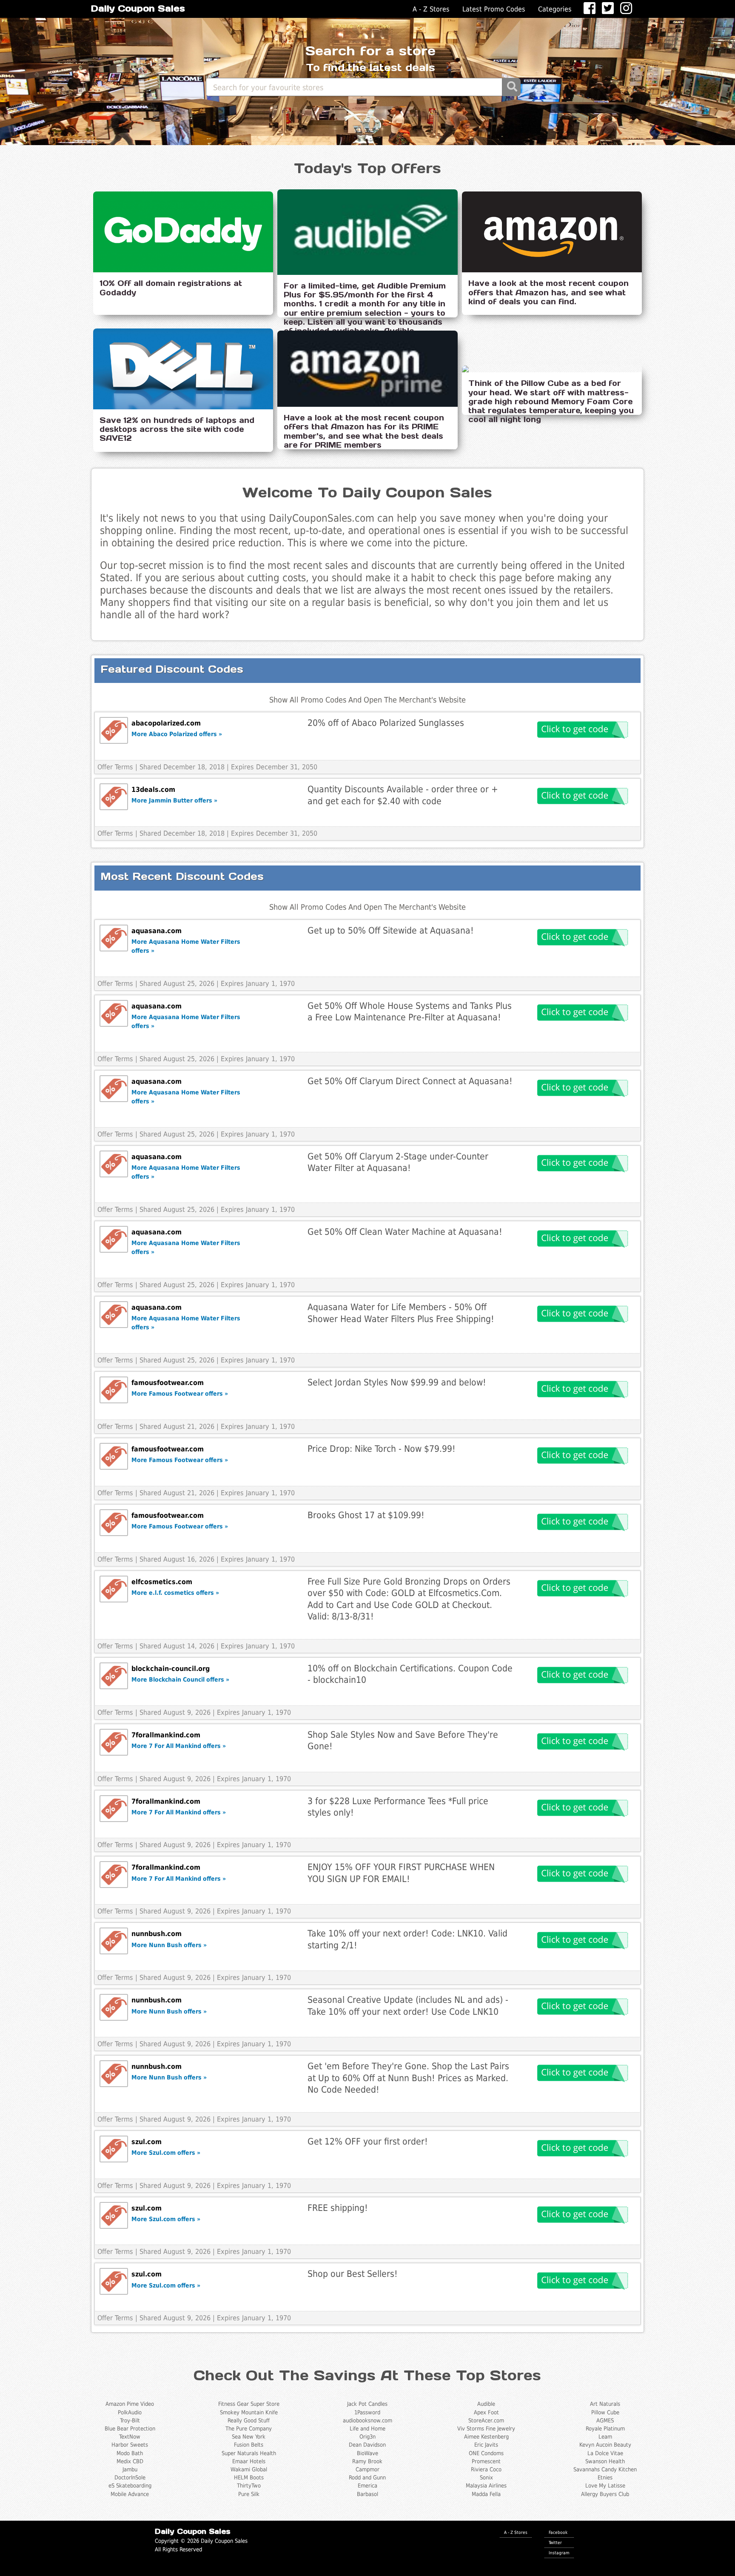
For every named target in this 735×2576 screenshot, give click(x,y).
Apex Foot (486, 2412)
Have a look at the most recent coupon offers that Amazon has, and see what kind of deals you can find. (548, 292)
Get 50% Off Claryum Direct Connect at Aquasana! (410, 1081)
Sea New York (249, 2437)
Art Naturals (605, 2404)
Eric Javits (486, 2445)
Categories (555, 9)
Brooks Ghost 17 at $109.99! (366, 1515)
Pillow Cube (605, 2412)
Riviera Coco (486, 2469)
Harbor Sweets (130, 2445)
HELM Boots (249, 2477)
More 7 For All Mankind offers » (179, 1746)
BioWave (367, 2453)
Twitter (555, 2542)
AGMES (605, 2420)
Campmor (367, 2469)
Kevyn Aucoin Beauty (605, 2445)
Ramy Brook (367, 2461)
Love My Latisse (605, 2486)
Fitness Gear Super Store (249, 2404)
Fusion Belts (249, 2445)
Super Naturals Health (249, 2453)
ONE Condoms (486, 2453)
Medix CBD (130, 2461)
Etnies (605, 2477)
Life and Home (367, 2429)
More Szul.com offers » (166, 2153)
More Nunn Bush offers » (169, 1945)
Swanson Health (605, 2461)
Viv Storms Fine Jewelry (486, 2429)
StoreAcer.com (486, 2420)
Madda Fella (486, 2494)
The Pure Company (249, 2429)
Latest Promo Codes (494, 9)
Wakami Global (249, 2469)
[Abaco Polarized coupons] (114, 730)
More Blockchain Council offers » (180, 1679)
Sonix (486, 2477)
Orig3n (367, 2437)
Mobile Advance (130, 2494)
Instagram (559, 2553)
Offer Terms (115, 767)
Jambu (130, 2469)
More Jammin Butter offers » (174, 800)
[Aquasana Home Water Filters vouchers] (114, 938)
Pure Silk (249, 2494)
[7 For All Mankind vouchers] (114, 1742)
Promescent (486, 2461)
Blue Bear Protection (130, 2429)
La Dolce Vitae (605, 2453)
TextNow (130, 2437)
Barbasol (367, 2494)
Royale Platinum (605, 2429)
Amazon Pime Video (130, 2404)
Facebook (558, 2532)
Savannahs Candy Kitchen (605, 2469)
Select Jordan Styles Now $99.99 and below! (397, 1382)
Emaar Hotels (249, 2461)
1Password (367, 2412)
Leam (605, 2437)
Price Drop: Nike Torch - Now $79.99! (382, 1449)
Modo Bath (130, 2453)
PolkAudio (130, 2412)
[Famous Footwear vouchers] (114, 1390)
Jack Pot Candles (367, 2404)
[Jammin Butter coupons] (114, 797)
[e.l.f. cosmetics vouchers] (114, 1589)
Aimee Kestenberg (486, 2437)
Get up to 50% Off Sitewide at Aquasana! (391, 930)
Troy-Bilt (130, 2420)
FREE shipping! (338, 2208)
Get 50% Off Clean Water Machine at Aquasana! (405, 1232)
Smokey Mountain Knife (249, 2412)
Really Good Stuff (249, 2420)
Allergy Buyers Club (605, 2494)
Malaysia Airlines (486, 2486)
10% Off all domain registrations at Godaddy (171, 288)
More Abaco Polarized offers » (177, 734)
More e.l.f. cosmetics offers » (175, 1593)
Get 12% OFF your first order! (368, 2141)
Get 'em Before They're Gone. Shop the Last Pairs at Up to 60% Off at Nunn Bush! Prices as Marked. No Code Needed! (408, 2078)
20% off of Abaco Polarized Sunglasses (386, 723)
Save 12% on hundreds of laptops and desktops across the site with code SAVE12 (177, 429)
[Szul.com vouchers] (114, 2149)
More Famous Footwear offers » (180, 1394)
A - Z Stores (431, 9)
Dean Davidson (367, 2445)
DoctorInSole (130, 2477)
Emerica (367, 2486)
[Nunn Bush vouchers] (114, 1941)
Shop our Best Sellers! (353, 2274)
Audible (486, 2404)
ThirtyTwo (249, 2486)
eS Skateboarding (130, 2486)
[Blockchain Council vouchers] (114, 1676)
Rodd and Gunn (367, 2477)
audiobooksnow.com (367, 2420)
